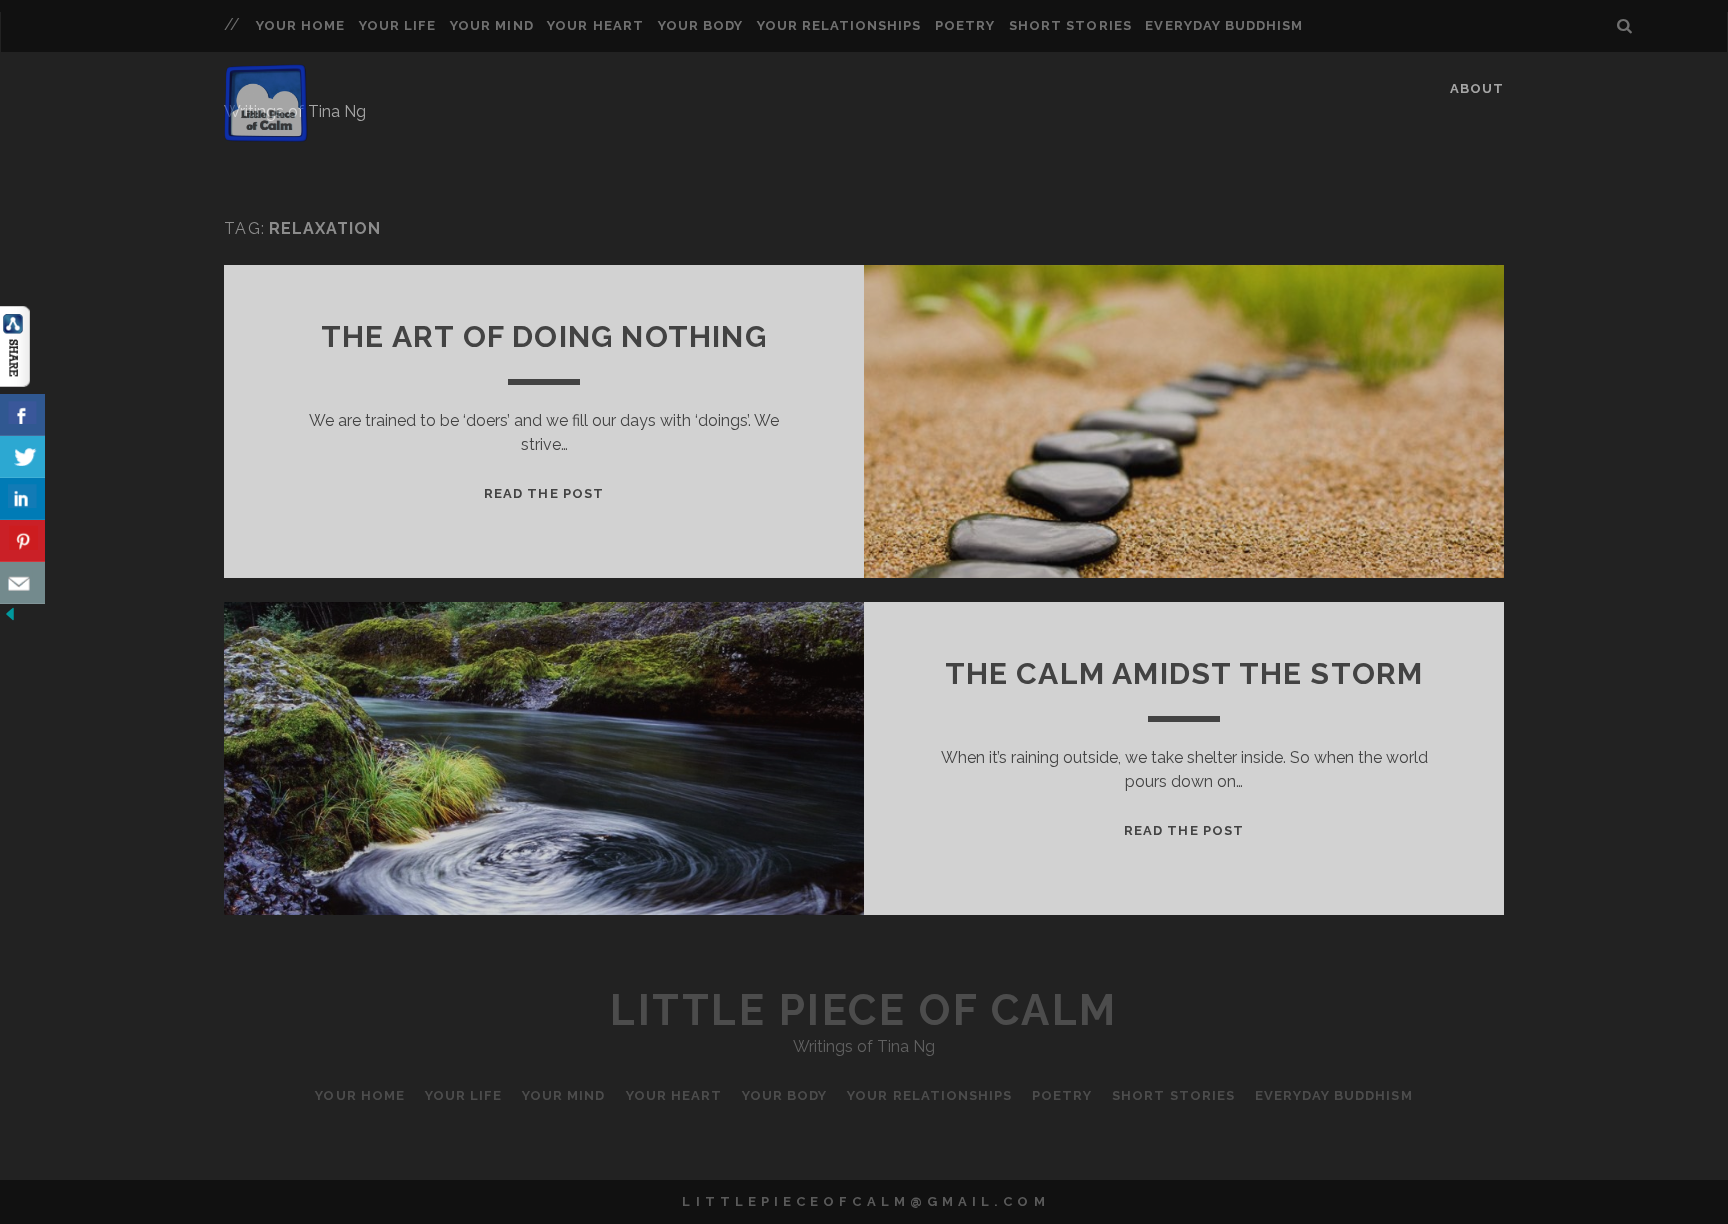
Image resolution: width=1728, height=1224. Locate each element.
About (1477, 88)
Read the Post (544, 493)
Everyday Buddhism (1224, 25)
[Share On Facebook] (22, 415)
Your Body (700, 25)
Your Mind (491, 25)
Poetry (965, 25)
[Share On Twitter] (22, 457)
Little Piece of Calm (863, 1010)
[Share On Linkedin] (22, 499)
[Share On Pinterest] (22, 541)
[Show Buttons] (15, 381)
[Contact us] (22, 583)
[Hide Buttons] (10, 618)
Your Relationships (839, 25)
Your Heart (595, 25)
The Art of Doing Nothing (544, 336)
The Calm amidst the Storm (1184, 673)
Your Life (397, 25)
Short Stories (1070, 25)
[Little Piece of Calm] (266, 133)
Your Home (300, 25)
